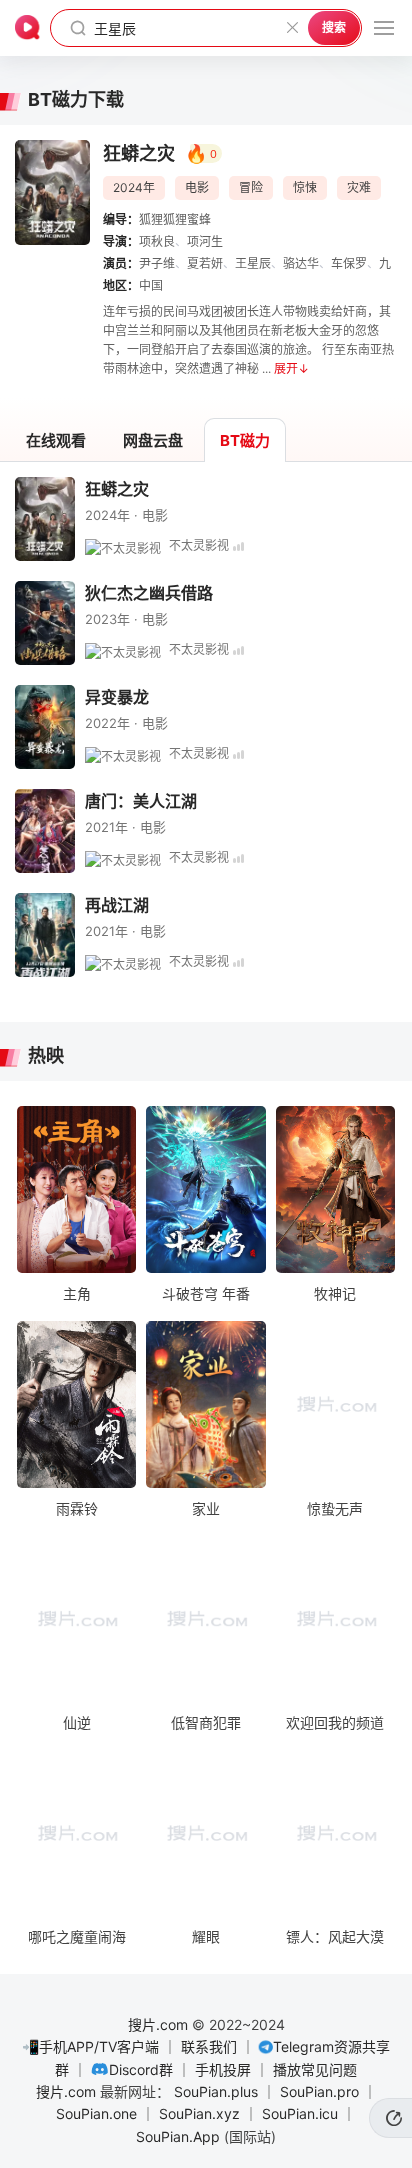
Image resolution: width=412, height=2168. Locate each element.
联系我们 (209, 2046)
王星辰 (253, 263)
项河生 (205, 241)
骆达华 (301, 263)
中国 (151, 285)
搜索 (334, 27)
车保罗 (349, 263)
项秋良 (157, 241)
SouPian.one (96, 2113)
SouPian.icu (300, 2113)
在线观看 (56, 440)
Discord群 (141, 2069)
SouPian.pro (319, 2091)
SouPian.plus (216, 2091)
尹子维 (157, 263)
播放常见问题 (315, 2069)
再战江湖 (117, 905)
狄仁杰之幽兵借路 (149, 593)
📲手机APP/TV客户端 (90, 2046)
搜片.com (158, 2024)
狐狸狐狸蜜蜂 (175, 219)
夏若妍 (205, 263)
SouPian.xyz (199, 2113)
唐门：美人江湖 (141, 801)
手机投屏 (223, 2069)
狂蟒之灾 (117, 489)
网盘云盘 (153, 440)
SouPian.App (178, 2136)
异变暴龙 (117, 697)
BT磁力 (245, 440)
